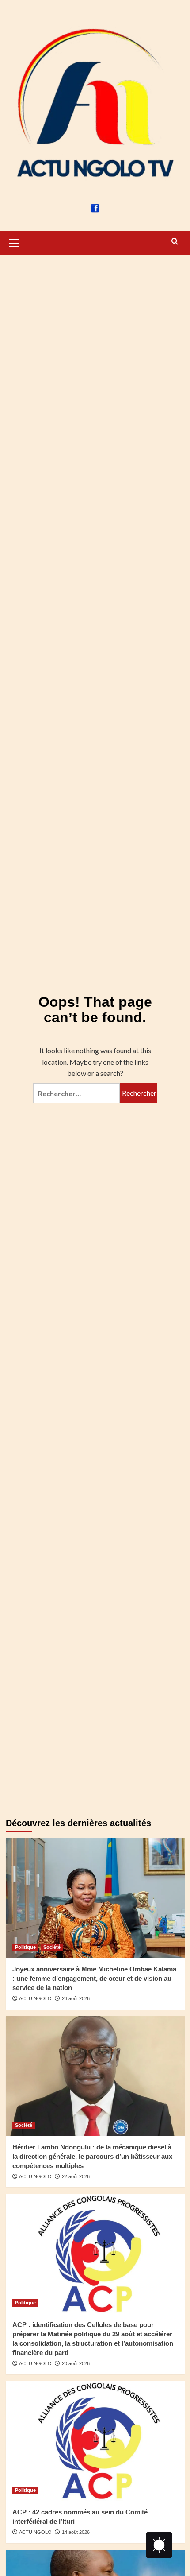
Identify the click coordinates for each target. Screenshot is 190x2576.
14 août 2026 (76, 2532)
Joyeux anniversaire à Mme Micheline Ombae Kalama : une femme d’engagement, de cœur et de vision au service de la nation (94, 1978)
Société (52, 1947)
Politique (25, 1947)
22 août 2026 (76, 2176)
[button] (15, 242)
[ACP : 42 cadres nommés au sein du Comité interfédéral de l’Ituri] (95, 2441)
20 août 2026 (76, 2363)
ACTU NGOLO (35, 1998)
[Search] (175, 242)
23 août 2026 (76, 1998)
